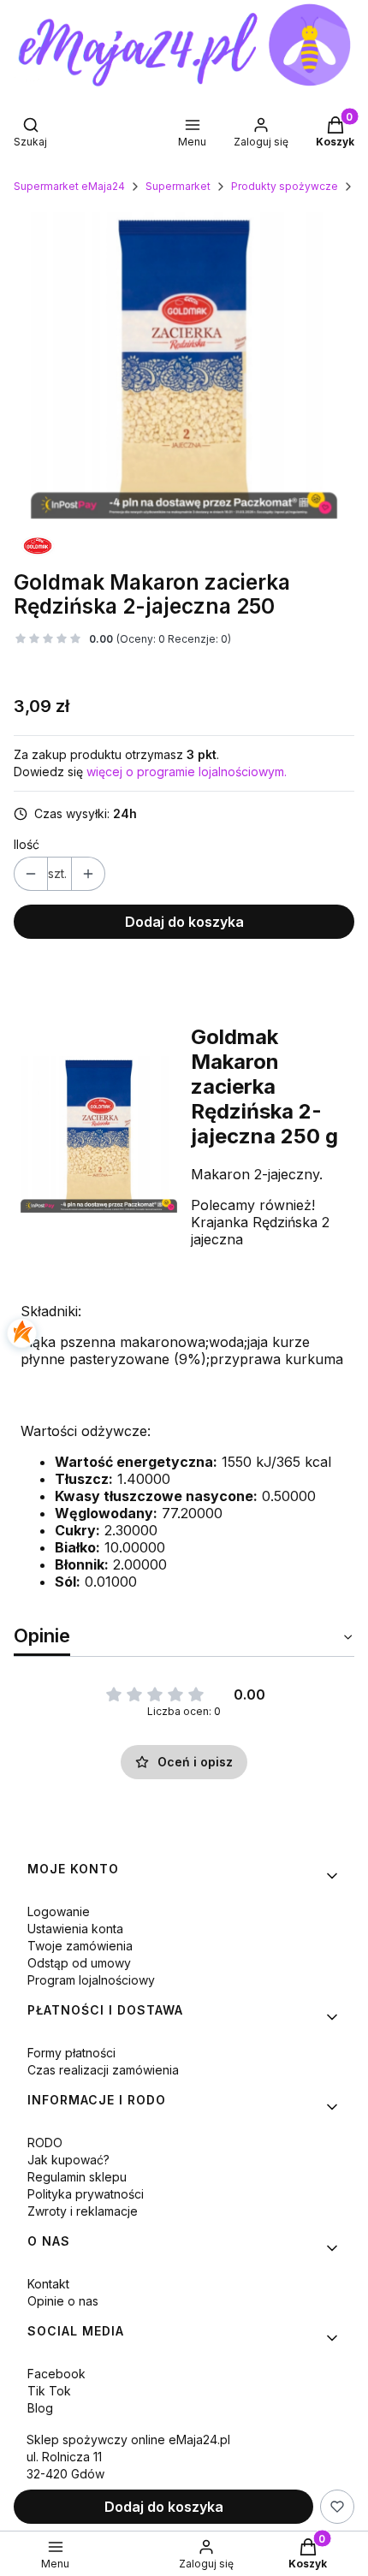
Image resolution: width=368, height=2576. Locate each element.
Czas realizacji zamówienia (103, 2070)
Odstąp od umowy (79, 1963)
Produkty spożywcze (285, 186)
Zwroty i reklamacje (83, 2211)
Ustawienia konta (75, 1929)
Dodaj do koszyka (184, 922)
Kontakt (48, 2284)
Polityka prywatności (86, 2194)
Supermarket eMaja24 (69, 186)
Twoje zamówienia (80, 1946)
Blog (40, 2408)
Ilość (27, 844)
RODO (45, 2143)
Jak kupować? (68, 2160)
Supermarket (178, 186)
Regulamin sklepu (77, 2177)
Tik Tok (49, 2391)
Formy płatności (71, 2053)
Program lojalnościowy (91, 1980)
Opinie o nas (63, 2301)
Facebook (56, 2374)
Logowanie (59, 1911)
